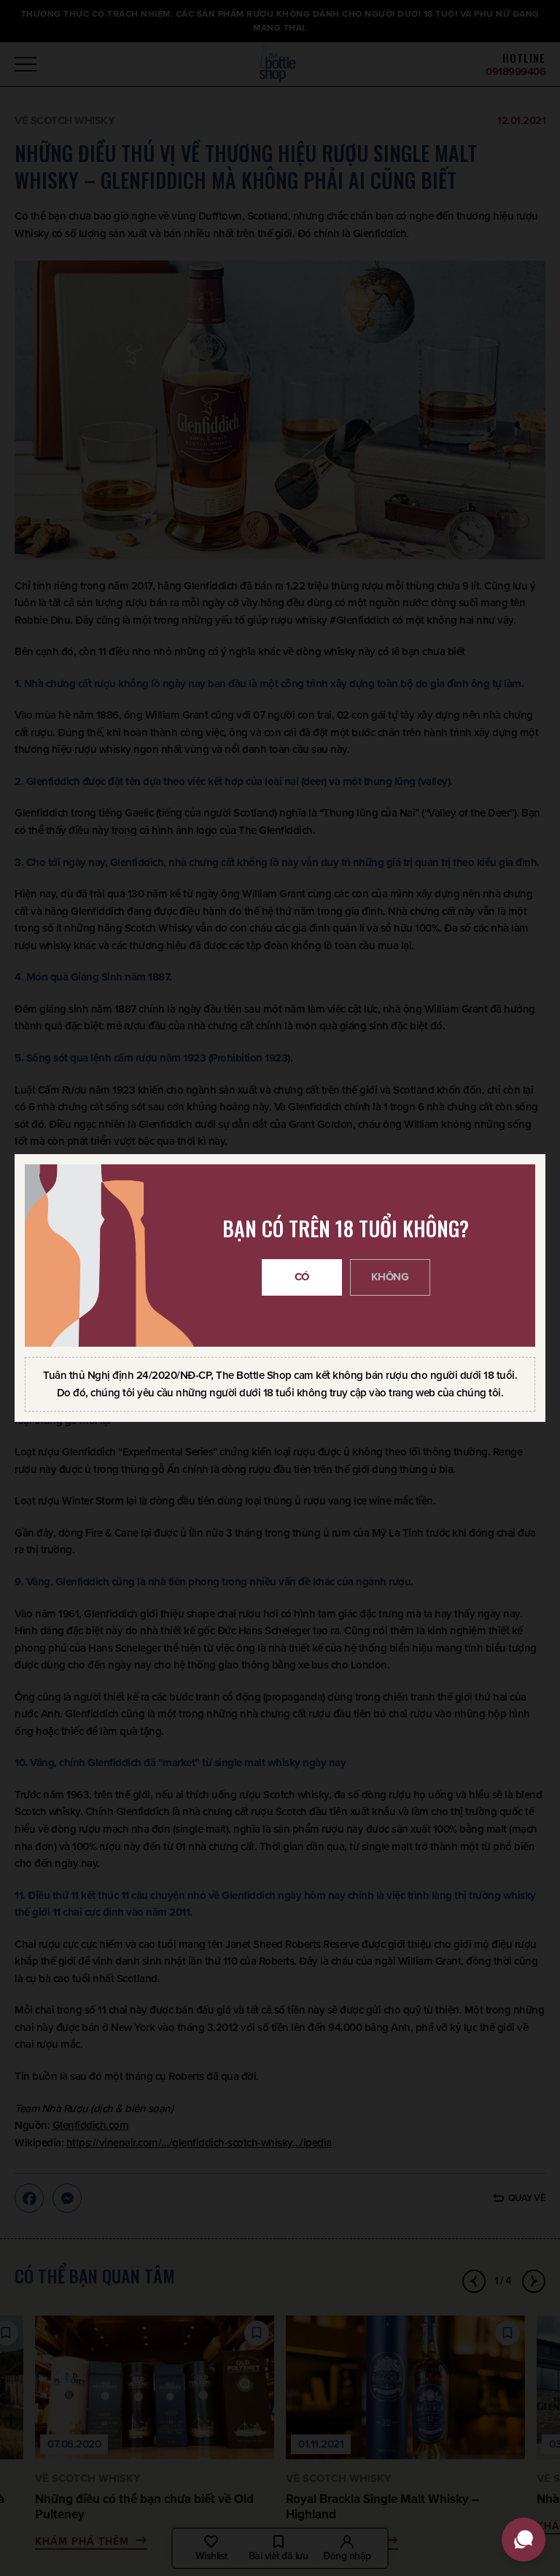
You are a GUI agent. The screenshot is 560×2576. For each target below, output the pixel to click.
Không (390, 1277)
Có (302, 1277)
